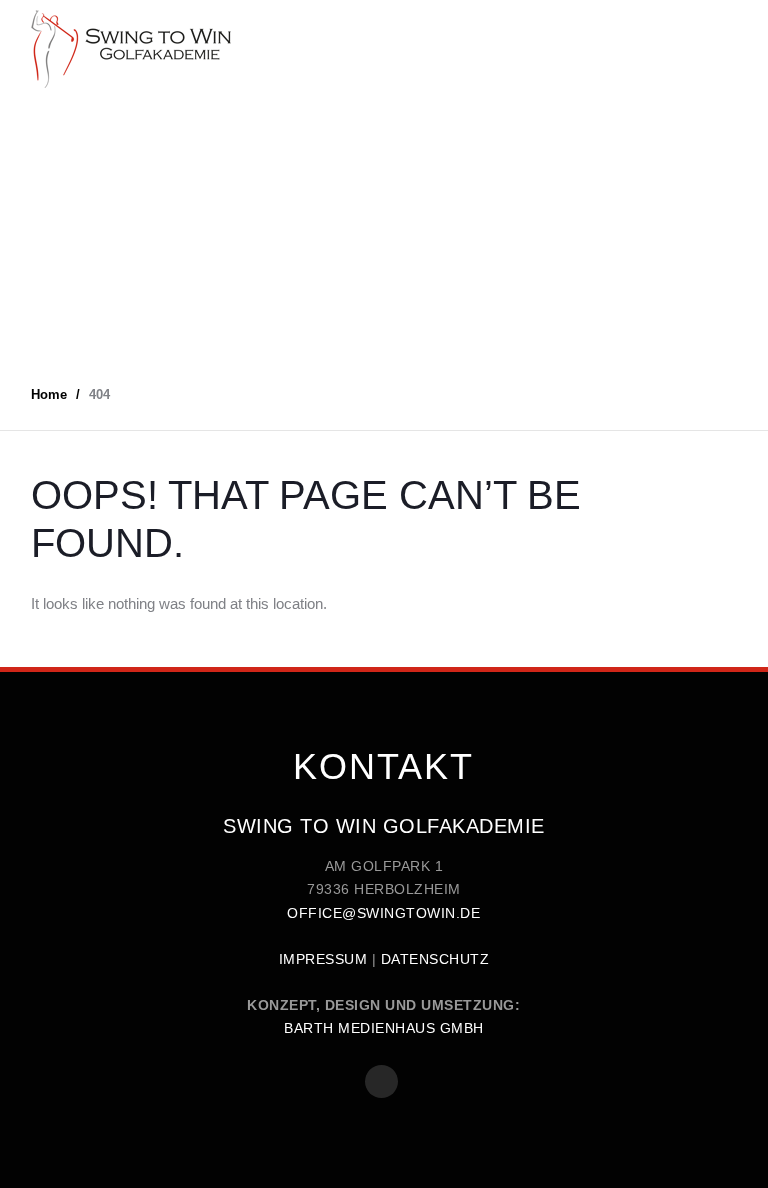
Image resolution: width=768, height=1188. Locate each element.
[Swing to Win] (131, 49)
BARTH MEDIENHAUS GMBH (384, 1028)
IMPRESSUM (323, 959)
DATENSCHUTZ (435, 959)
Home (49, 394)
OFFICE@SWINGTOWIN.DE (383, 913)
